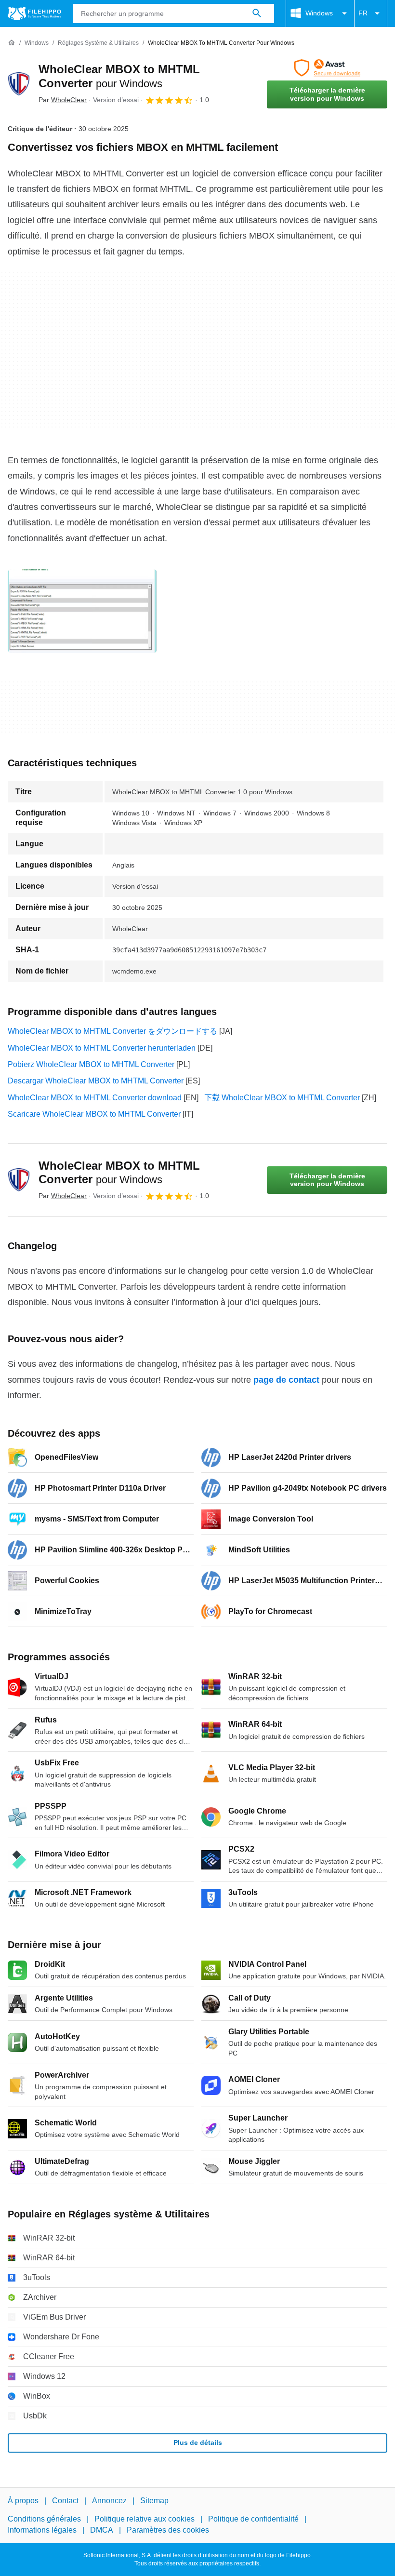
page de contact (286, 1380)
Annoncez (109, 2501)
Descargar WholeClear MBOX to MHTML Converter (96, 1081)
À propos (23, 2501)
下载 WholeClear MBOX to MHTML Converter (282, 1098)
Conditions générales (44, 2519)
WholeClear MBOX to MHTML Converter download (95, 1098)
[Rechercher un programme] (257, 13)
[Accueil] (12, 43)
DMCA (102, 2530)
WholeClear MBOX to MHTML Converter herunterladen (102, 1048)
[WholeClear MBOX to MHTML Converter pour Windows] (19, 84)
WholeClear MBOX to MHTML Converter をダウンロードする (112, 1031)
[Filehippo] (34, 13)
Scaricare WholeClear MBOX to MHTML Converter (94, 1114)
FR (363, 13)
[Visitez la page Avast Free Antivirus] (327, 68)
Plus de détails (198, 2443)
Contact (65, 2501)
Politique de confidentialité (253, 2519)
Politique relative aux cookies (145, 2519)
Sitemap (154, 2501)
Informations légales (42, 2530)
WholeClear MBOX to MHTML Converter (119, 1173)
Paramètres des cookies (168, 2530)
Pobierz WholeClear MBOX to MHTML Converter (91, 1064)
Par (63, 100)
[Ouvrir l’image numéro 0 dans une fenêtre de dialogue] (82, 611)
